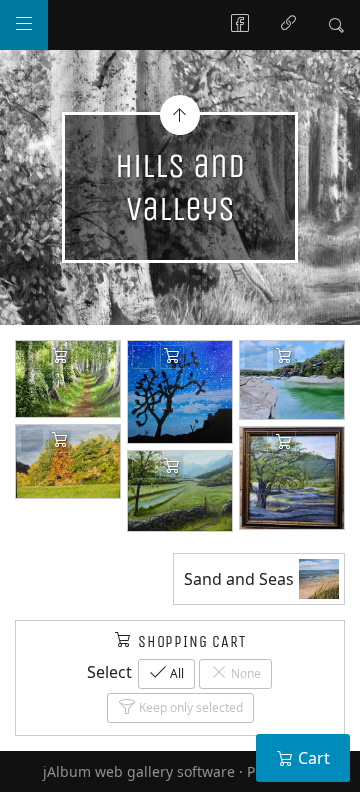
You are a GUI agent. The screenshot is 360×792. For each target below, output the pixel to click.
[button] (31, 761)
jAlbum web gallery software (139, 771)
